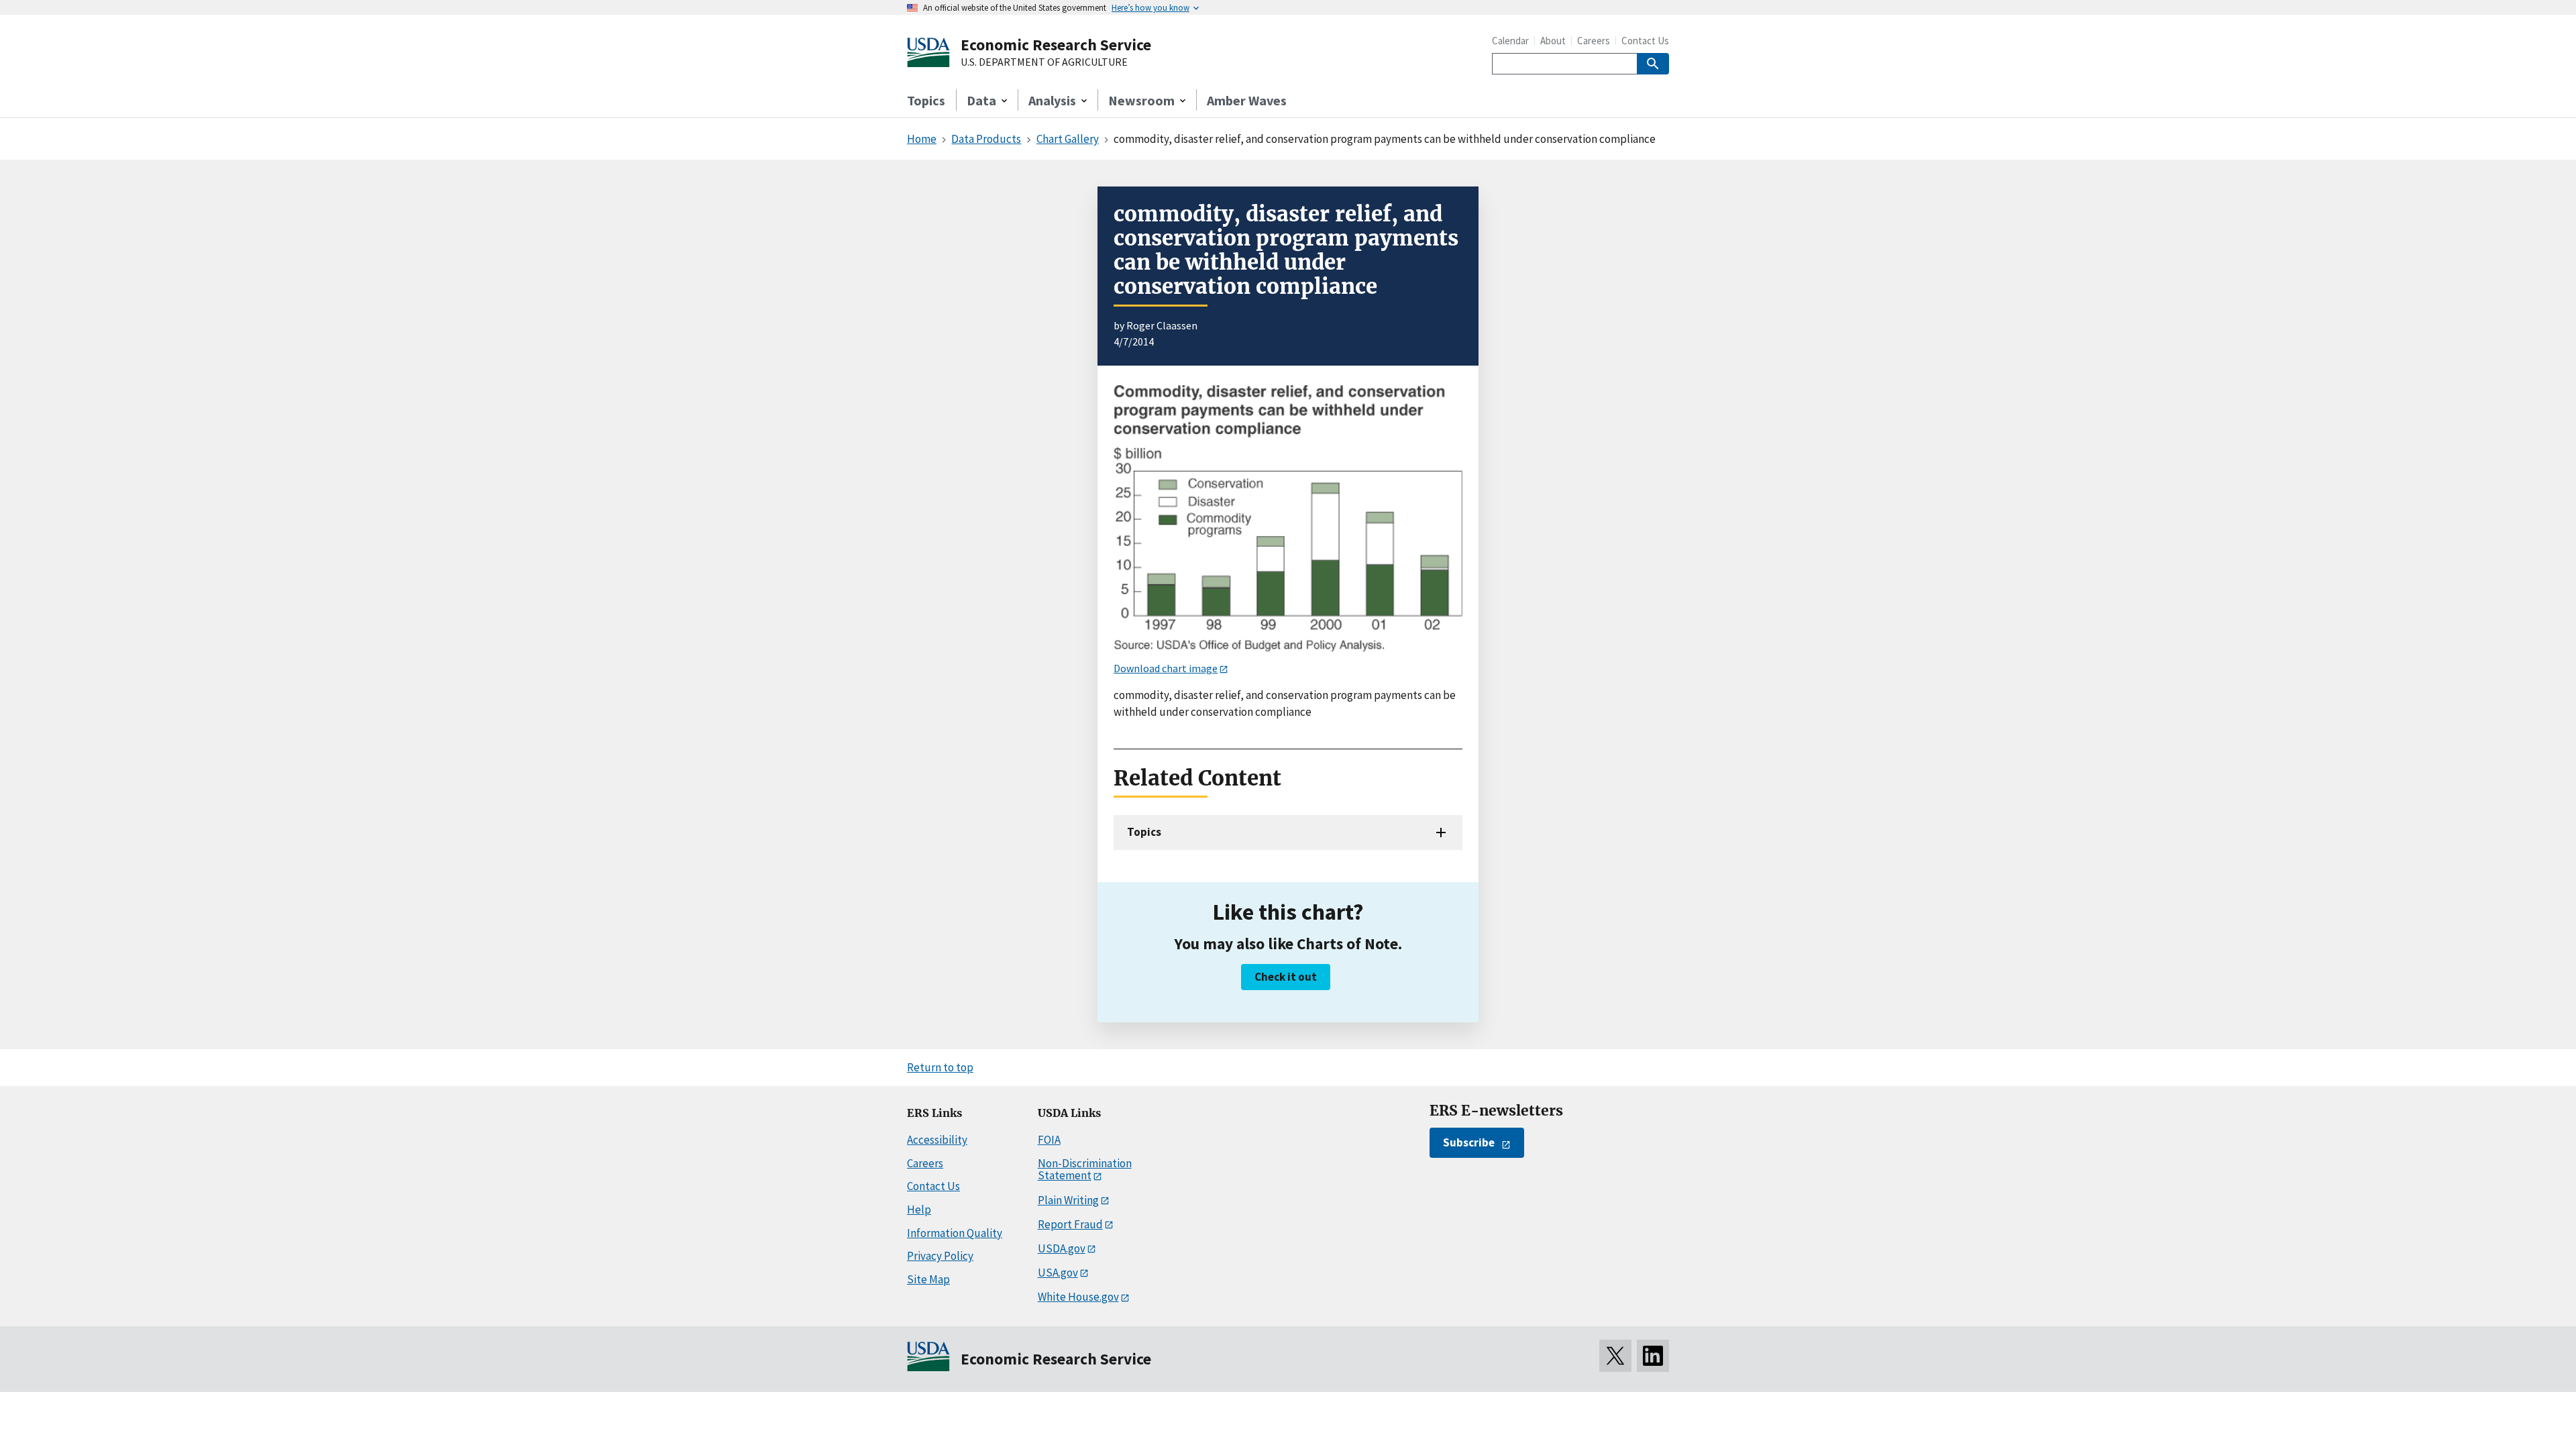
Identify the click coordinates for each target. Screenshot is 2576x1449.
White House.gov (1078, 1297)
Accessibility (937, 1140)
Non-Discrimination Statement (1085, 1170)
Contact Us (1645, 41)
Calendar (1510, 41)
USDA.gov (1062, 1248)
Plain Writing (1068, 1200)
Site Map (928, 1279)
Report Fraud (1070, 1224)
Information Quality (955, 1233)
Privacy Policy (940, 1256)
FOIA (1049, 1140)
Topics (926, 100)
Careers (1594, 41)
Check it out (1286, 977)
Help (919, 1210)
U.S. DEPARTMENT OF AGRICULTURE (1044, 62)
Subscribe (1469, 1142)
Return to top (940, 1067)
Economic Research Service (1056, 45)
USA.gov (1058, 1273)
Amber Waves (1247, 100)
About (1553, 41)
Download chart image (1166, 668)
